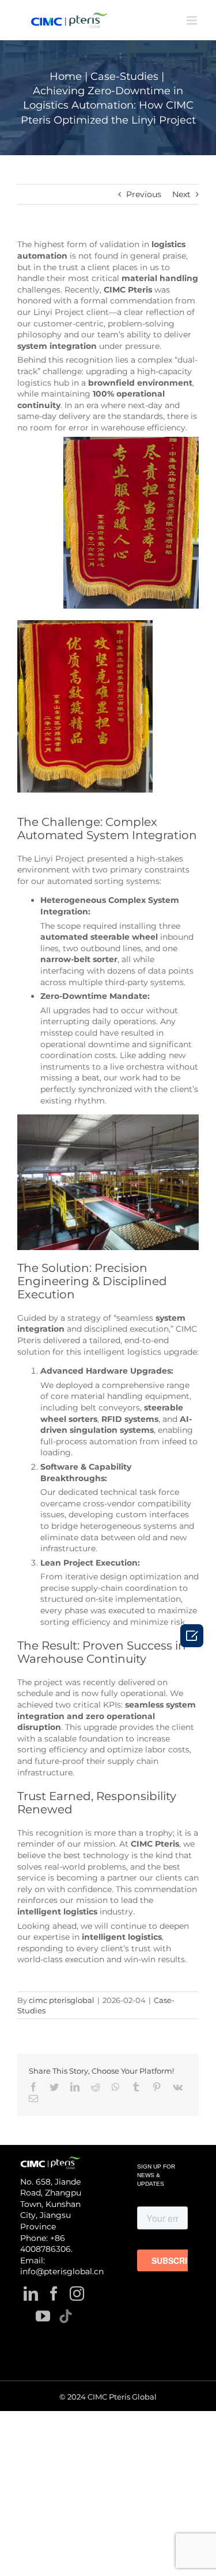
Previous (144, 194)
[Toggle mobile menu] (193, 20)
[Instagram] (77, 2294)
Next (181, 194)
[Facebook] (54, 2294)
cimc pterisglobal (62, 2000)
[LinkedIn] (31, 2294)
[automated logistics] (108, 1120)
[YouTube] (43, 2316)
